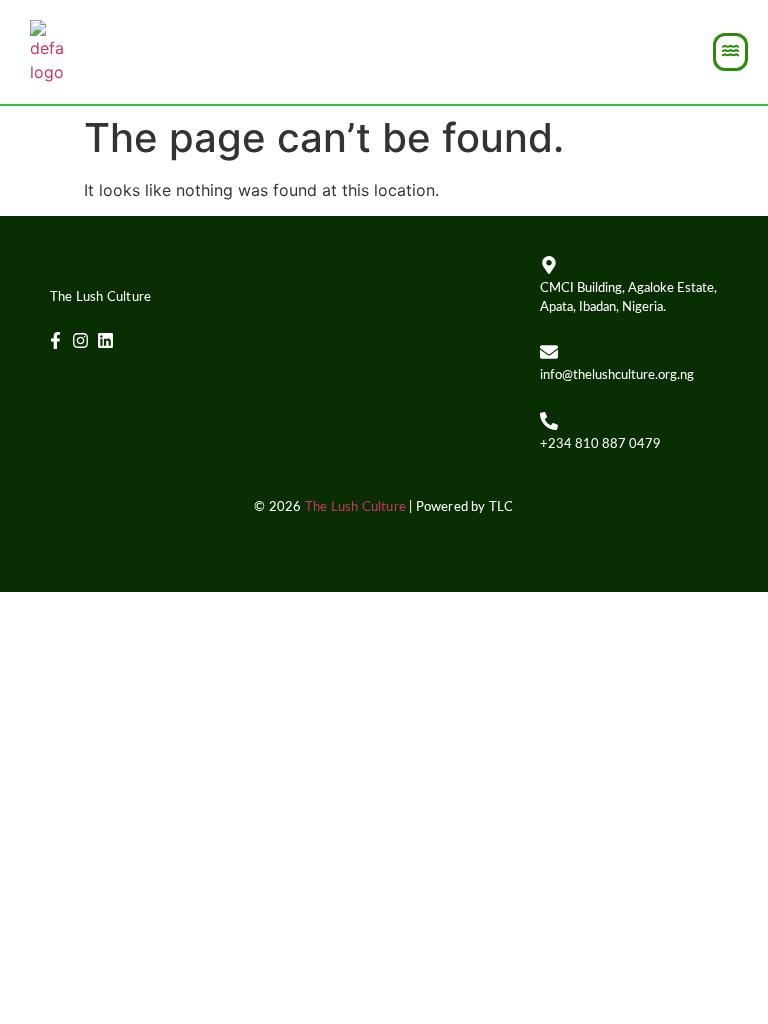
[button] (730, 52)
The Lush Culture (355, 507)
